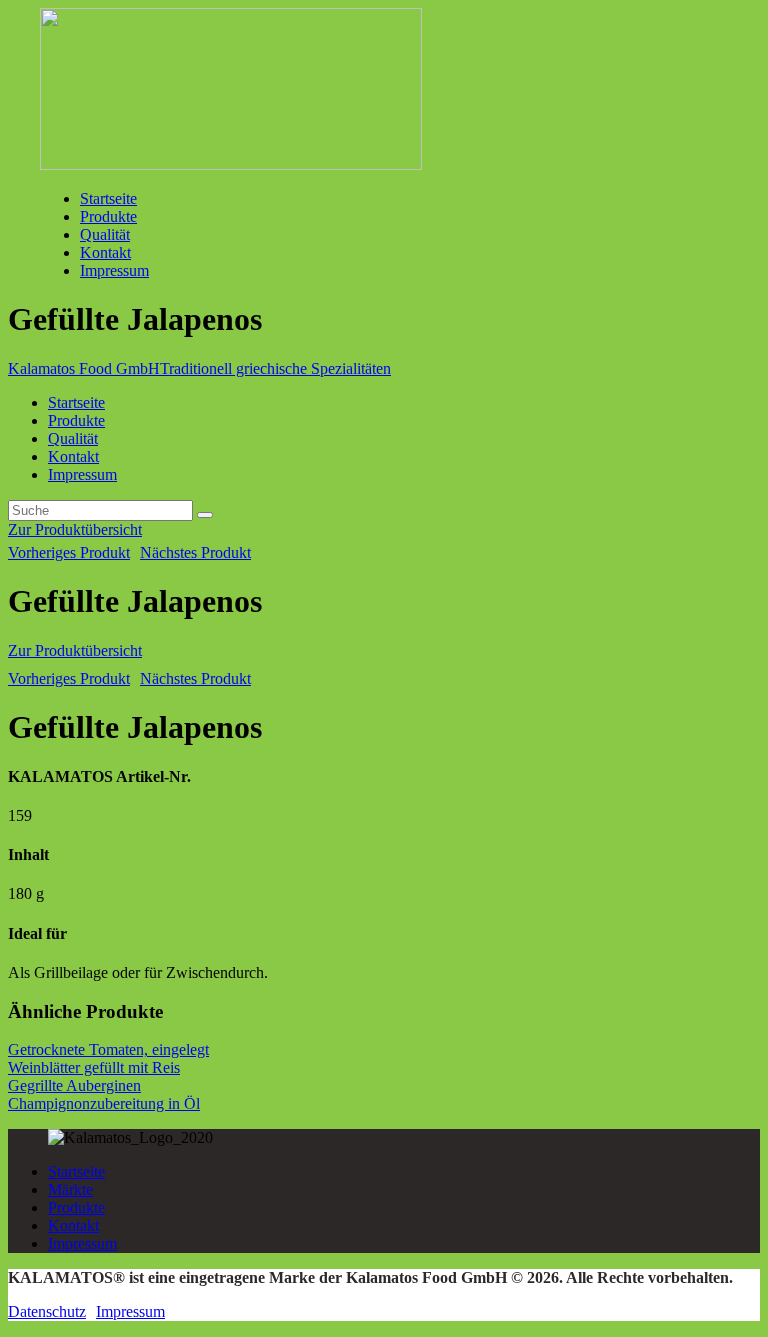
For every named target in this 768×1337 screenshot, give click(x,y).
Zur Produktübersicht (75, 529)
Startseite (76, 1171)
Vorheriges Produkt (69, 552)
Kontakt (73, 1225)
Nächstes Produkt (195, 552)
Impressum (82, 1243)
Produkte (76, 1207)
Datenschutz (47, 1311)
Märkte (70, 1189)
